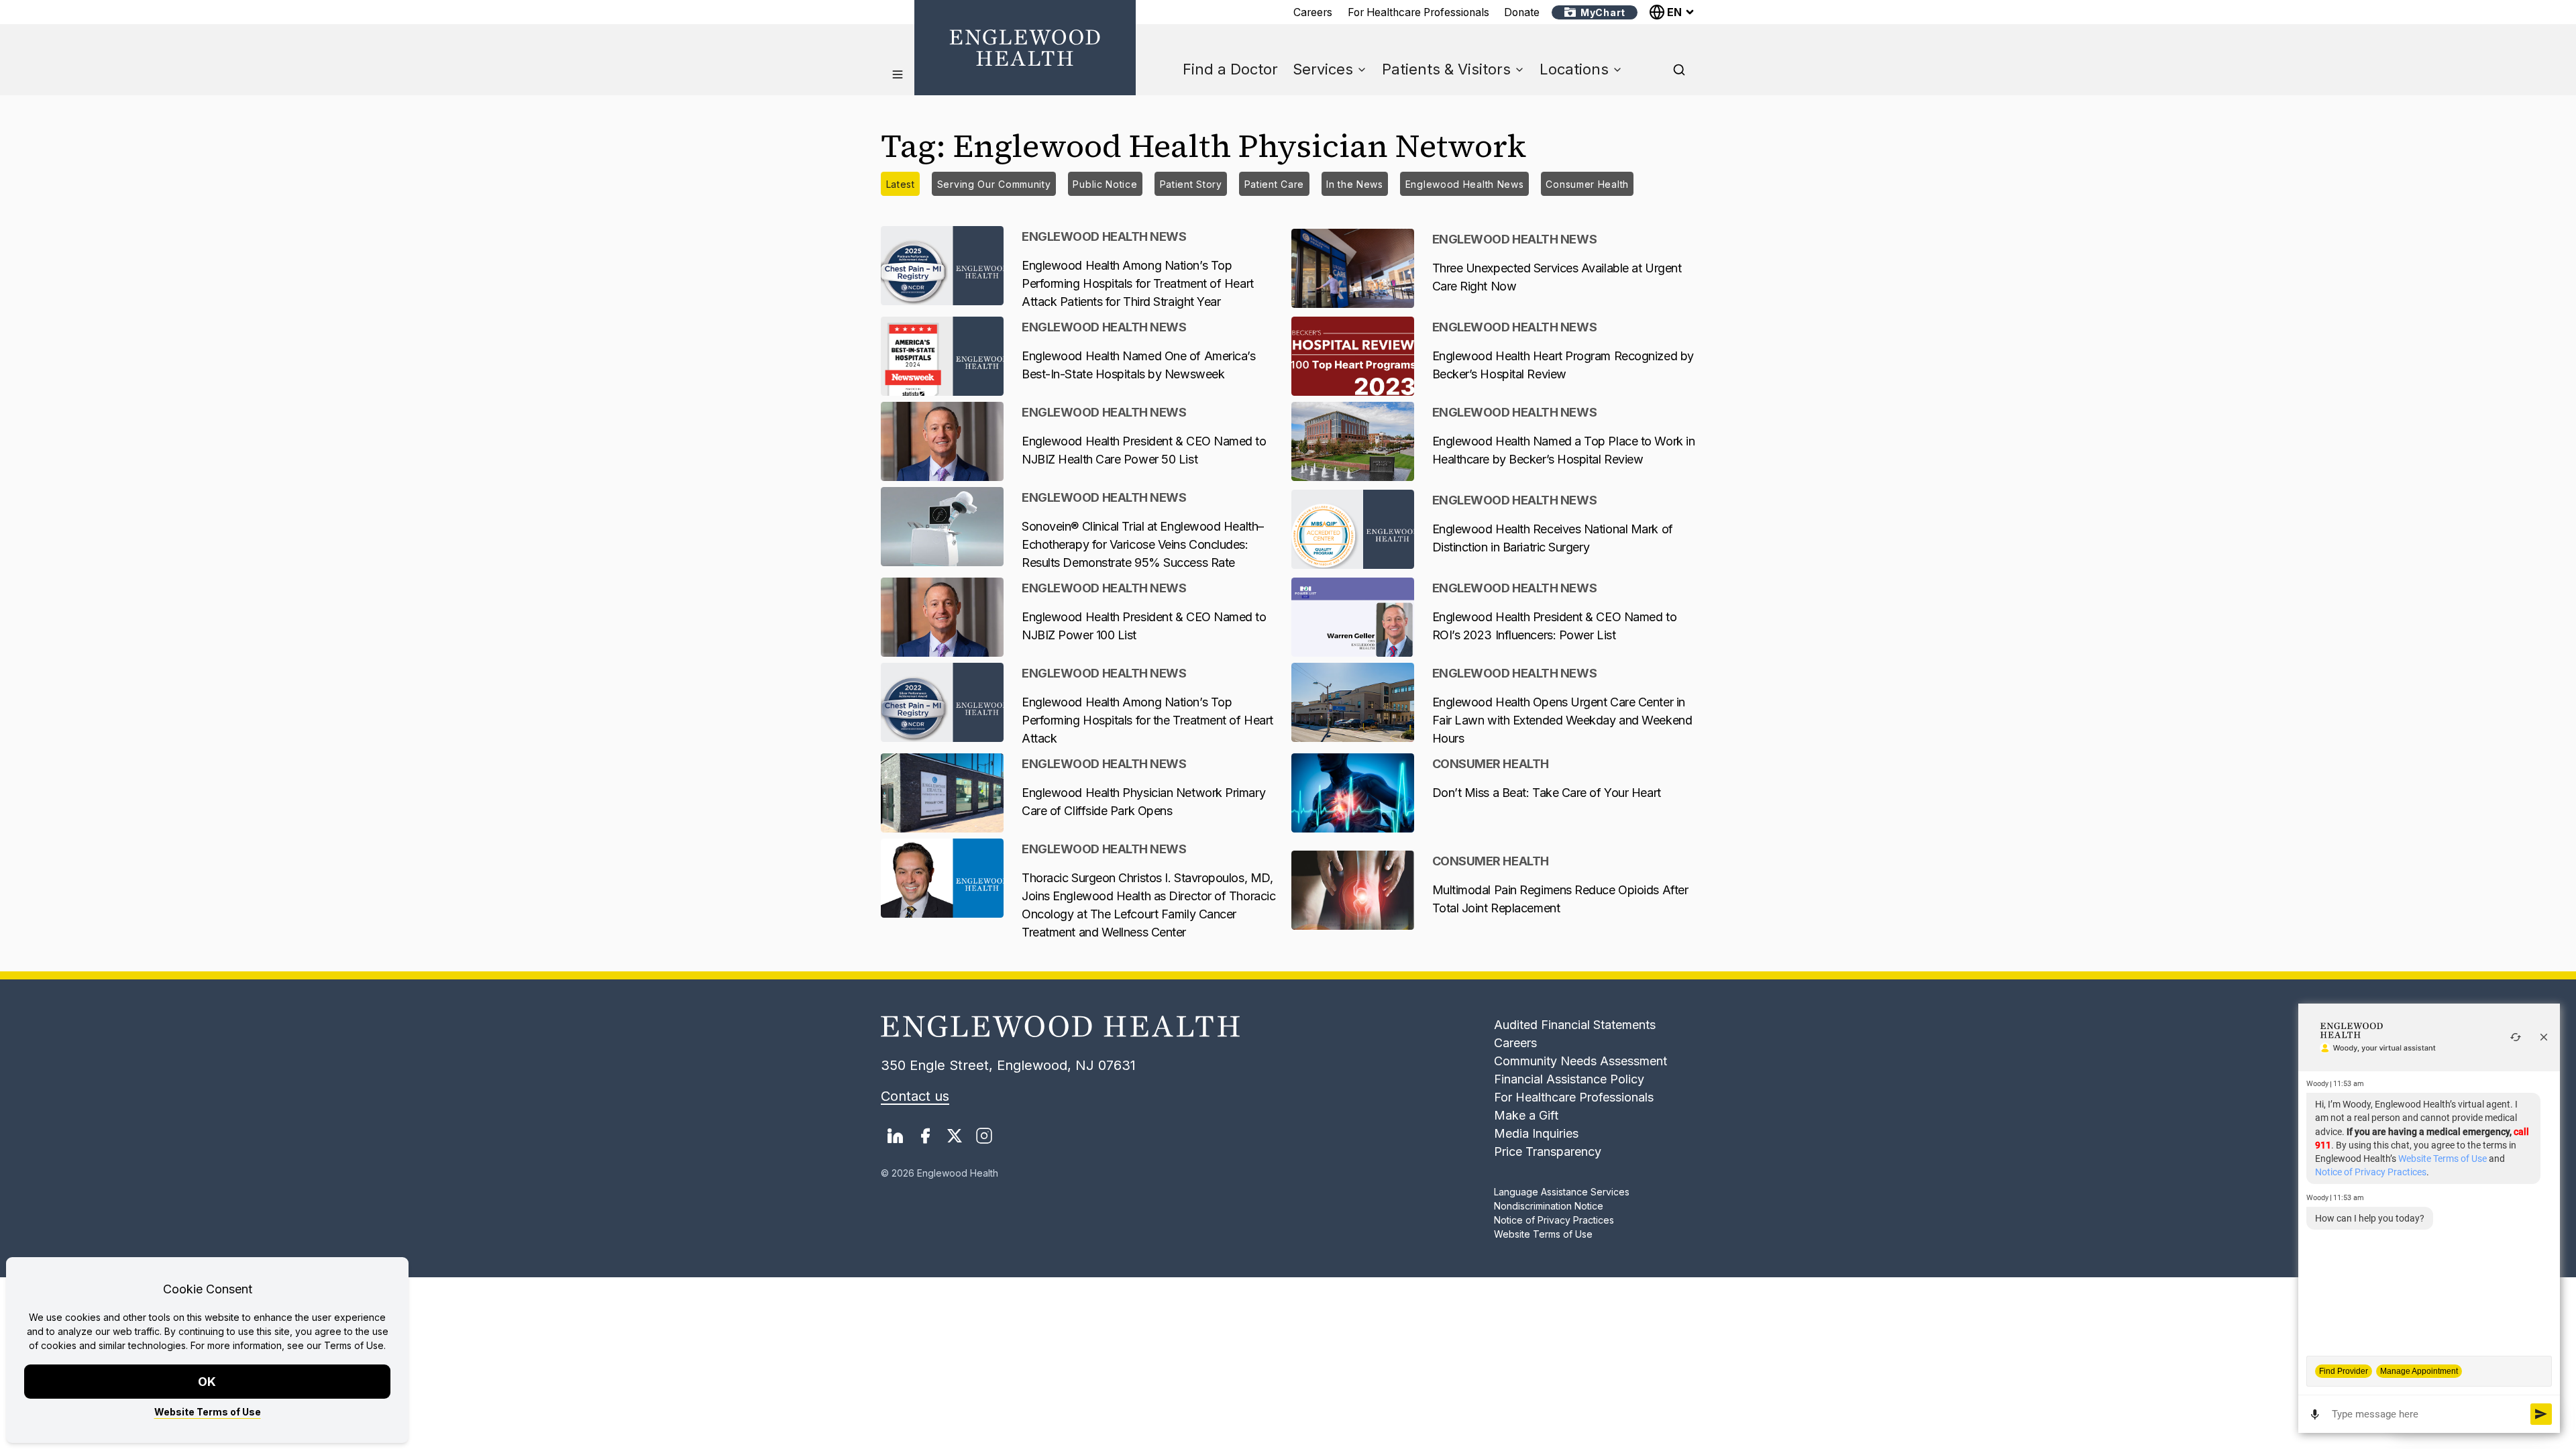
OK (208, 1382)
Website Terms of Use (208, 1412)
